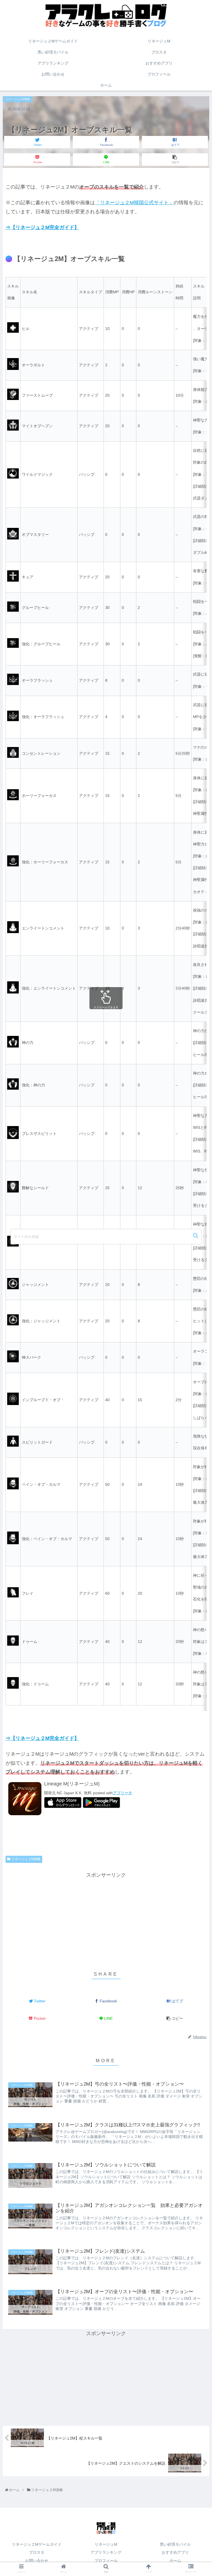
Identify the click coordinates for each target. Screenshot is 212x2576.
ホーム (175, 2561)
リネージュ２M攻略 (26, 1859)
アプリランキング (106, 2552)
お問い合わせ (37, 2561)
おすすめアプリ (175, 2552)
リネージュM (106, 2544)
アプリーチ (123, 1793)
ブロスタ (37, 2552)
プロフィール (106, 2561)
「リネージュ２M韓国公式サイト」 (134, 203)
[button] (196, 1236)
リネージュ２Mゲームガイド (37, 2544)
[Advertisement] (106, 1918)
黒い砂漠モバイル (175, 2544)
